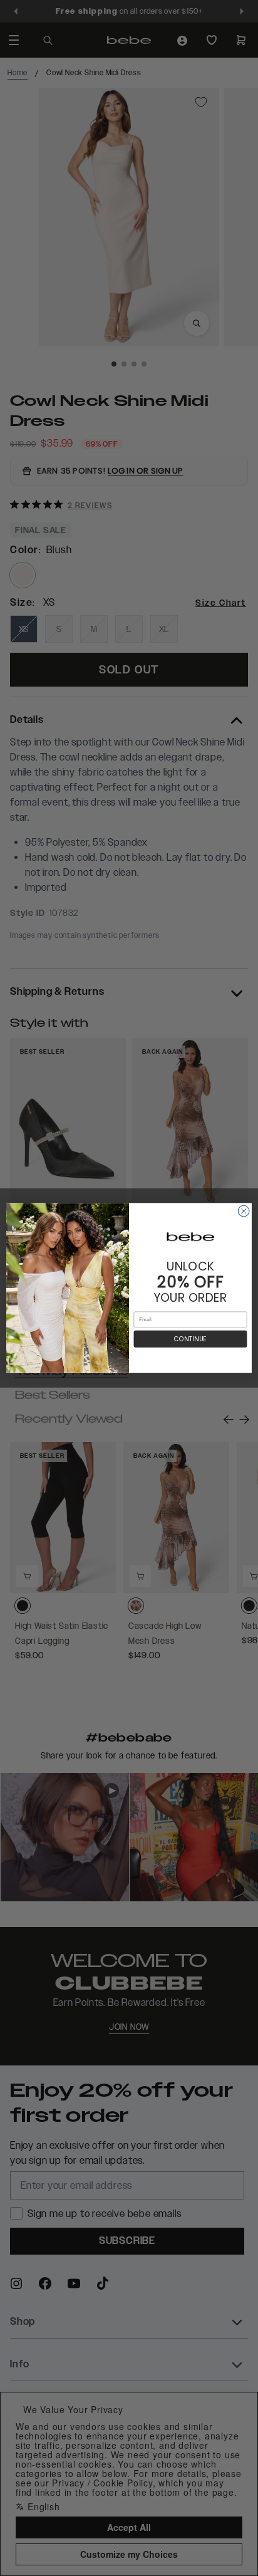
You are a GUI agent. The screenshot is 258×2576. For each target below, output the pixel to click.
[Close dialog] (244, 1211)
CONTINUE (190, 1339)
